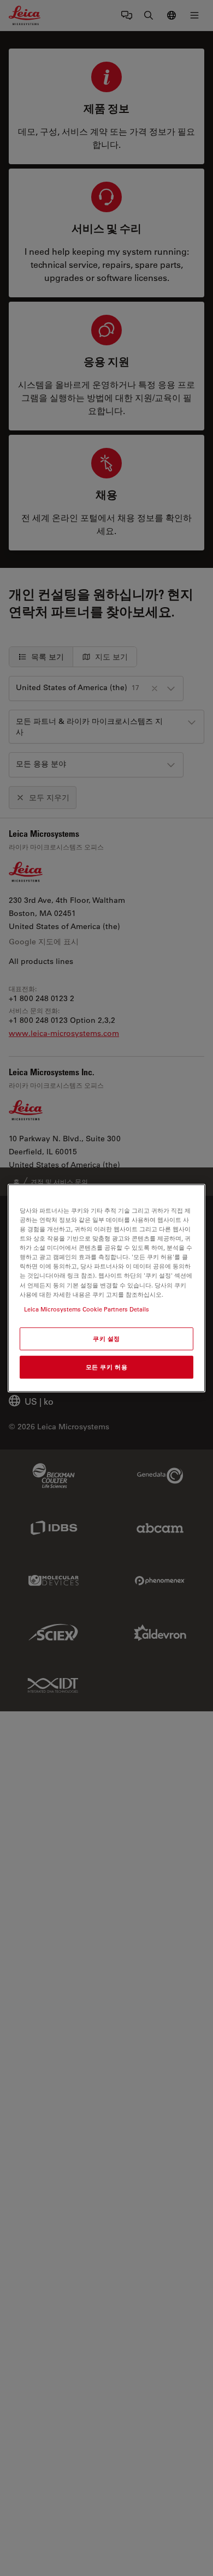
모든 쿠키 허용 (107, 1367)
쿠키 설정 (106, 1338)
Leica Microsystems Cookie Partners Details (87, 1309)
